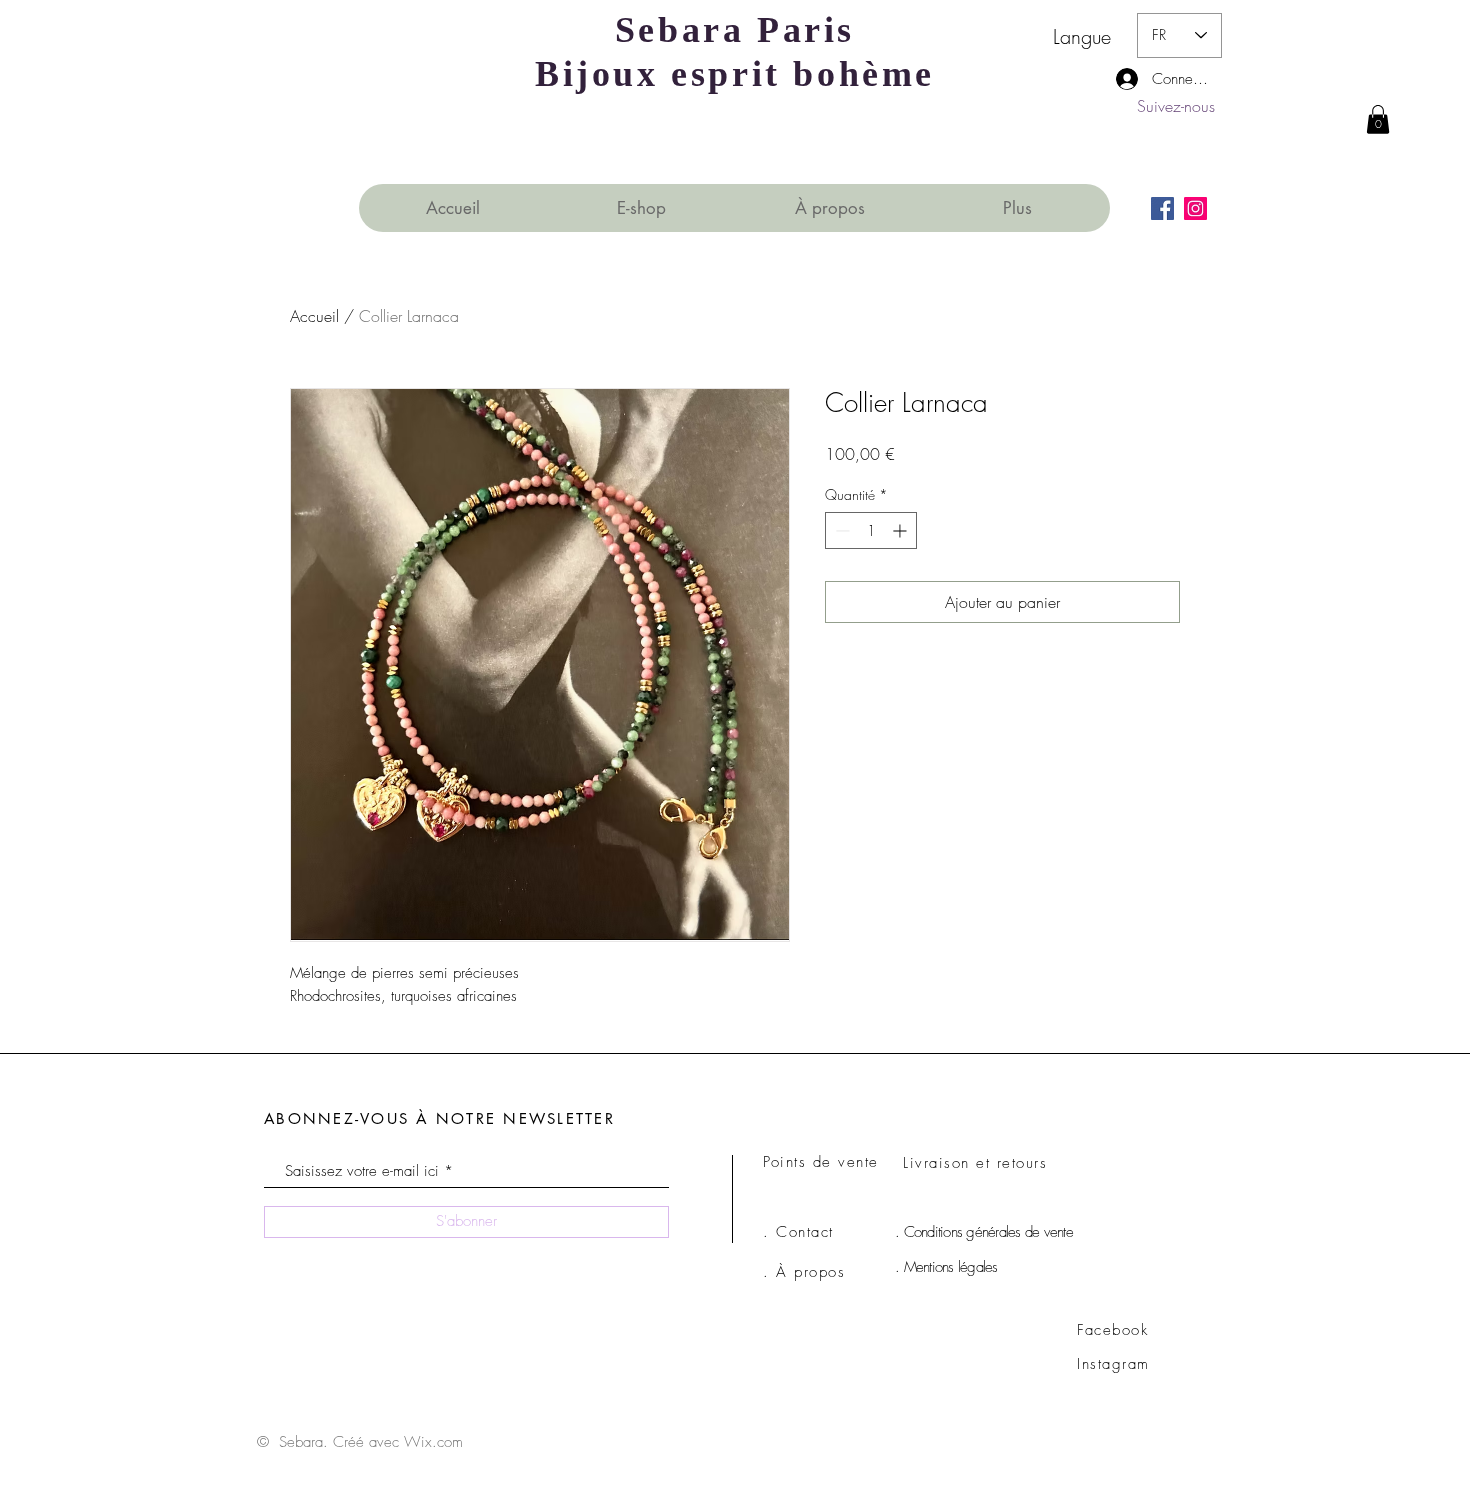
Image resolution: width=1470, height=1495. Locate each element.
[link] (1378, 119)
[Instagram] (1195, 208)
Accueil (314, 316)
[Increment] (901, 530)
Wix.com (433, 1442)
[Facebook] (1162, 208)
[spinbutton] (871, 530)
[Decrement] (840, 530)
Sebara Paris (735, 30)
